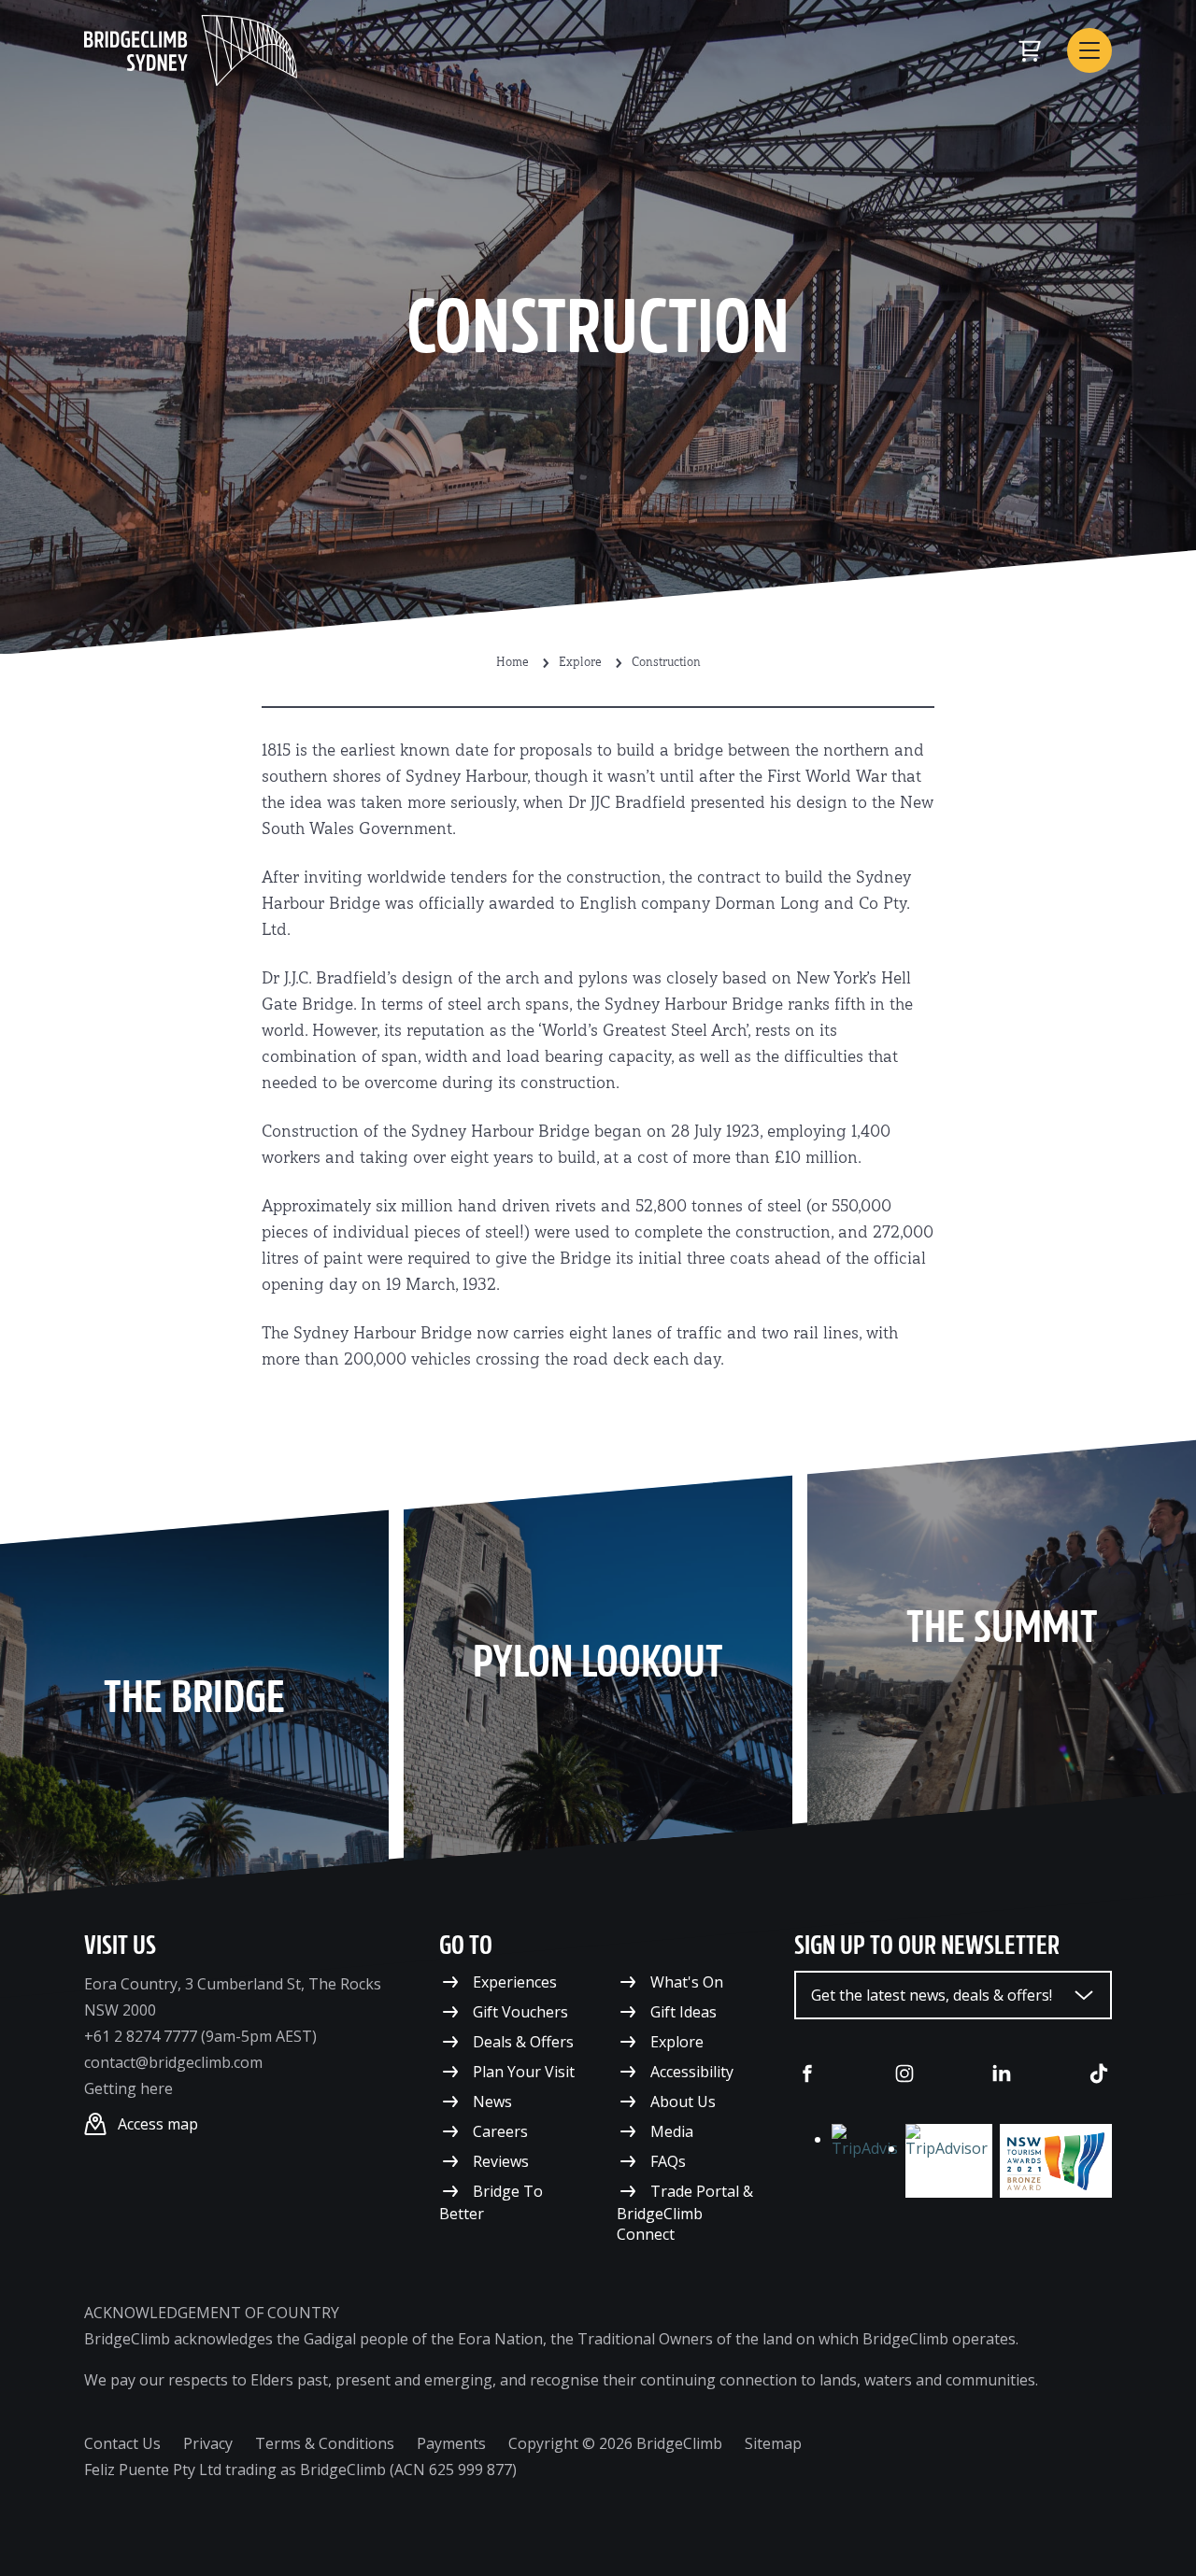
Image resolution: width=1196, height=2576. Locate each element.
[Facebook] (807, 2074)
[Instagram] (904, 2074)
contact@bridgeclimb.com (173, 2062)
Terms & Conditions (325, 2443)
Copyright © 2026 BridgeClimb (615, 2443)
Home (513, 663)
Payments (451, 2443)
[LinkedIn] (1002, 2074)
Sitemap (773, 2443)
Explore (580, 663)
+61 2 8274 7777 (141, 2036)
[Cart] (1030, 50)
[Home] (191, 50)
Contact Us (122, 2443)
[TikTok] (1099, 2074)
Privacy (208, 2443)
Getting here (128, 2088)
